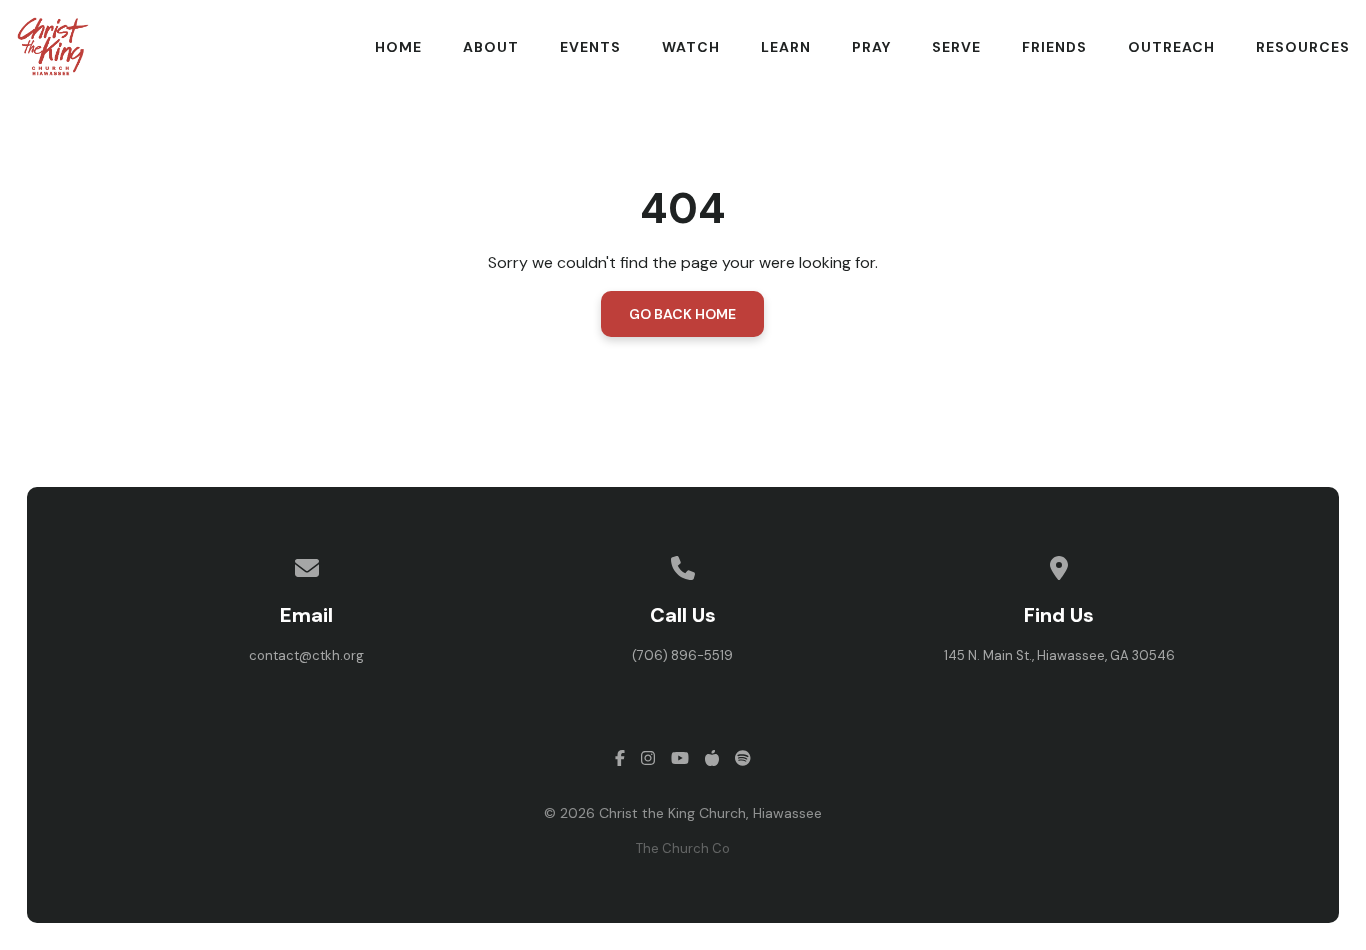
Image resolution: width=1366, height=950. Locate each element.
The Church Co (683, 848)
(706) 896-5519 (682, 655)
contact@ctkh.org (306, 655)
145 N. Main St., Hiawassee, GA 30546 (1059, 655)
